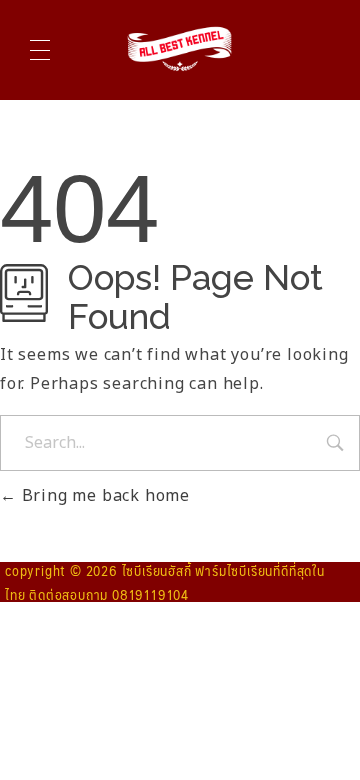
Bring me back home (103, 496)
